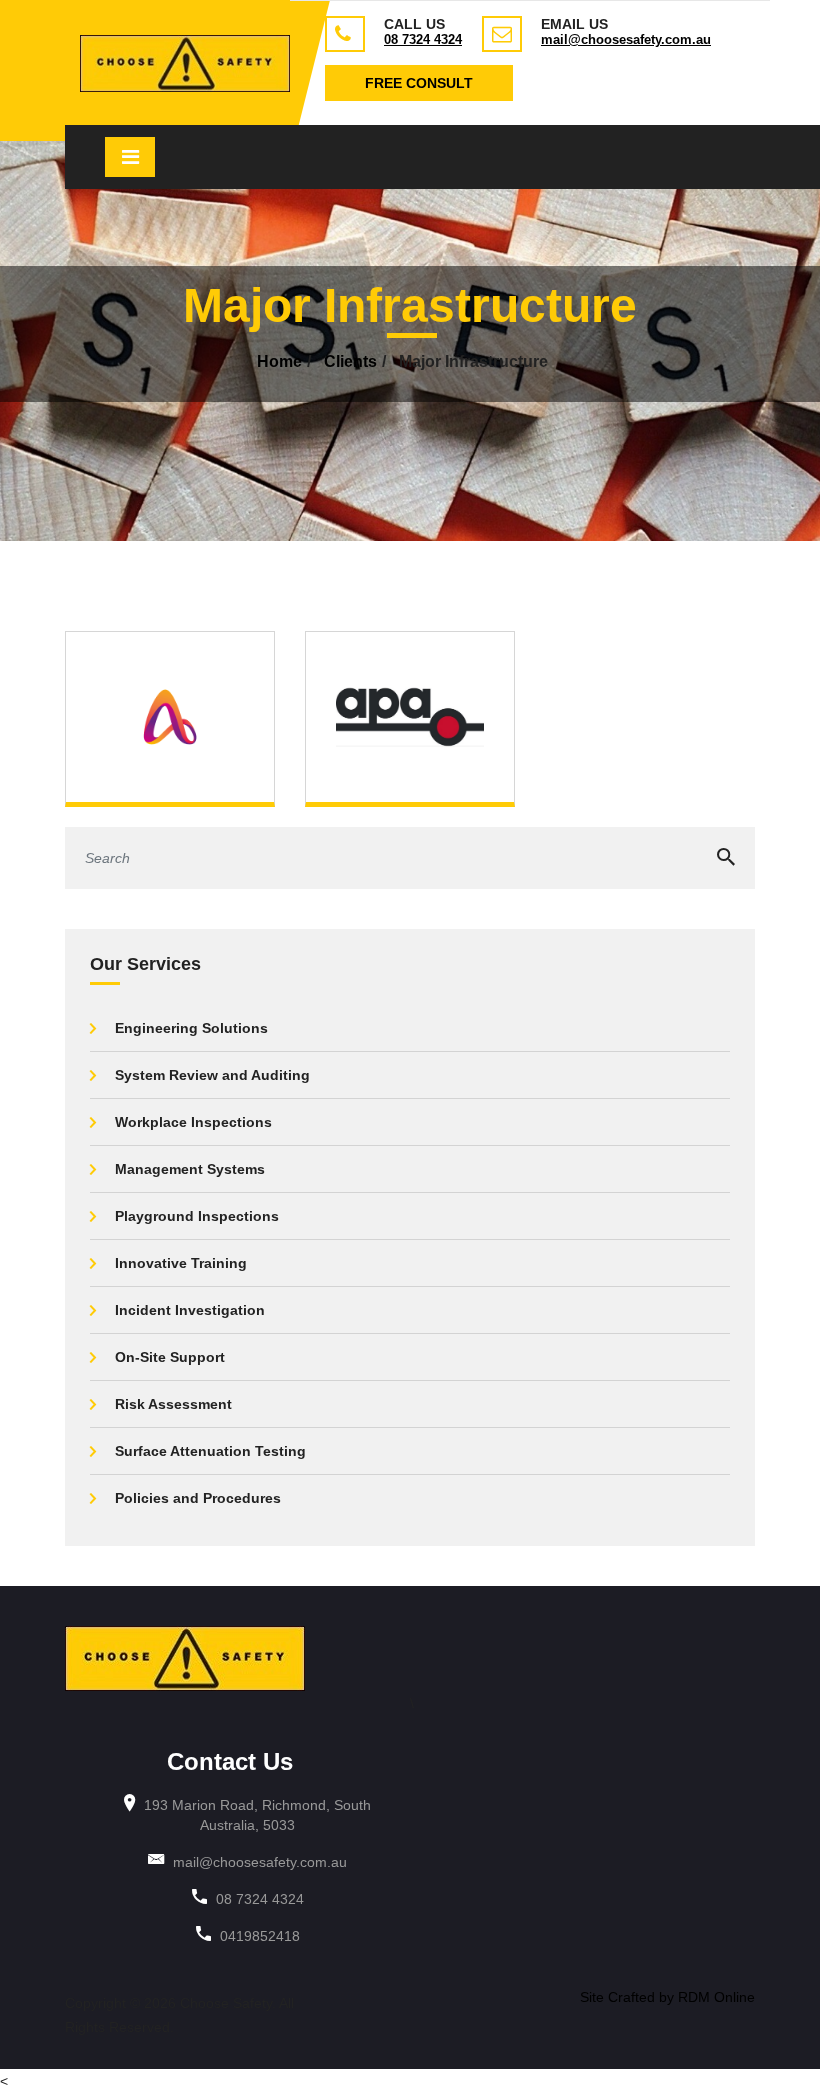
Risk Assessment (173, 1404)
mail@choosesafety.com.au (626, 39)
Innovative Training (181, 1263)
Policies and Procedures (198, 1498)
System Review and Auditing (212, 1075)
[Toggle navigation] (130, 157)
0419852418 (260, 1936)
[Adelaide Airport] (170, 716)
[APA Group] (410, 716)
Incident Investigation (190, 1310)
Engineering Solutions (191, 1028)
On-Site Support (170, 1357)
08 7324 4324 (423, 39)
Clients (350, 361)
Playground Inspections (197, 1216)
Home (279, 361)
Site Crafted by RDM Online (667, 1997)
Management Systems (190, 1169)
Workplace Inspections (193, 1122)
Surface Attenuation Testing (210, 1451)
